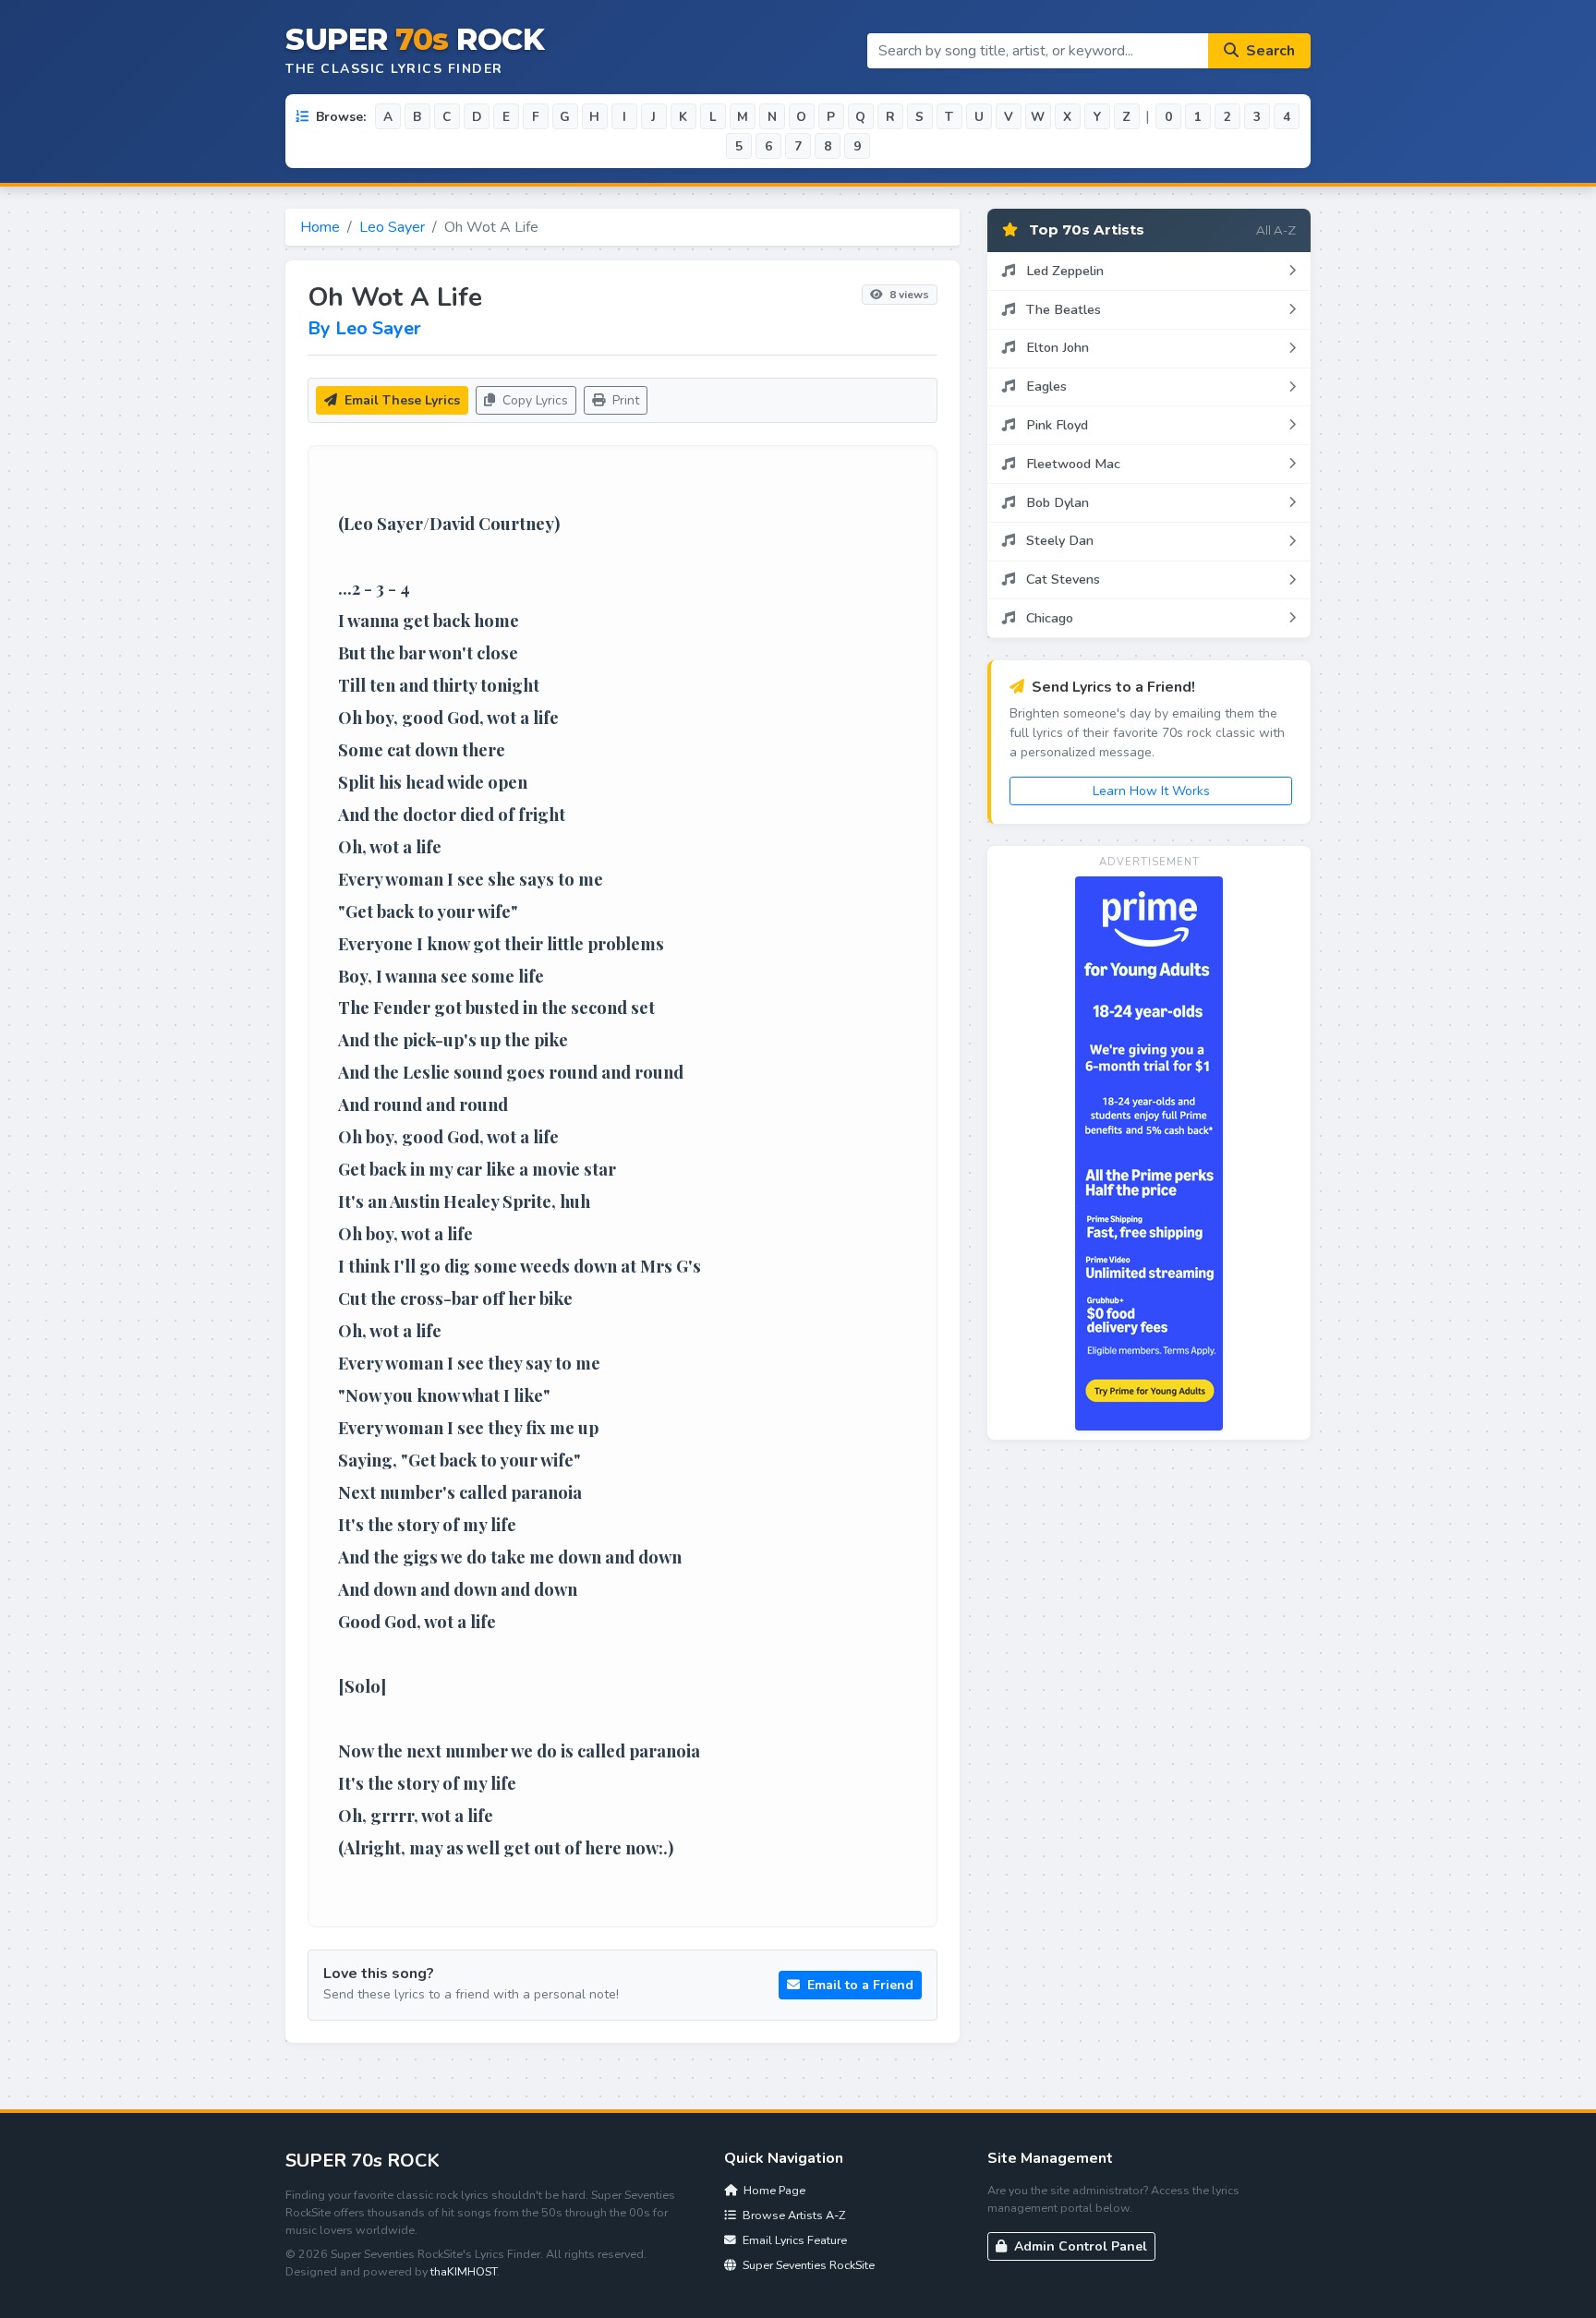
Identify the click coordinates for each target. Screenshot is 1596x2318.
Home (320, 227)
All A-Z (1276, 230)
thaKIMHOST (464, 2271)
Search (1269, 51)
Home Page (773, 2190)
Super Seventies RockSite (807, 2265)
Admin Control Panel (1079, 2246)
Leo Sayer (392, 227)
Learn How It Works (1151, 791)
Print (624, 400)
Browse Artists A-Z (792, 2215)
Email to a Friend (858, 1985)
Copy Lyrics (533, 400)
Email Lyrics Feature (793, 2240)
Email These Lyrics (400, 400)
